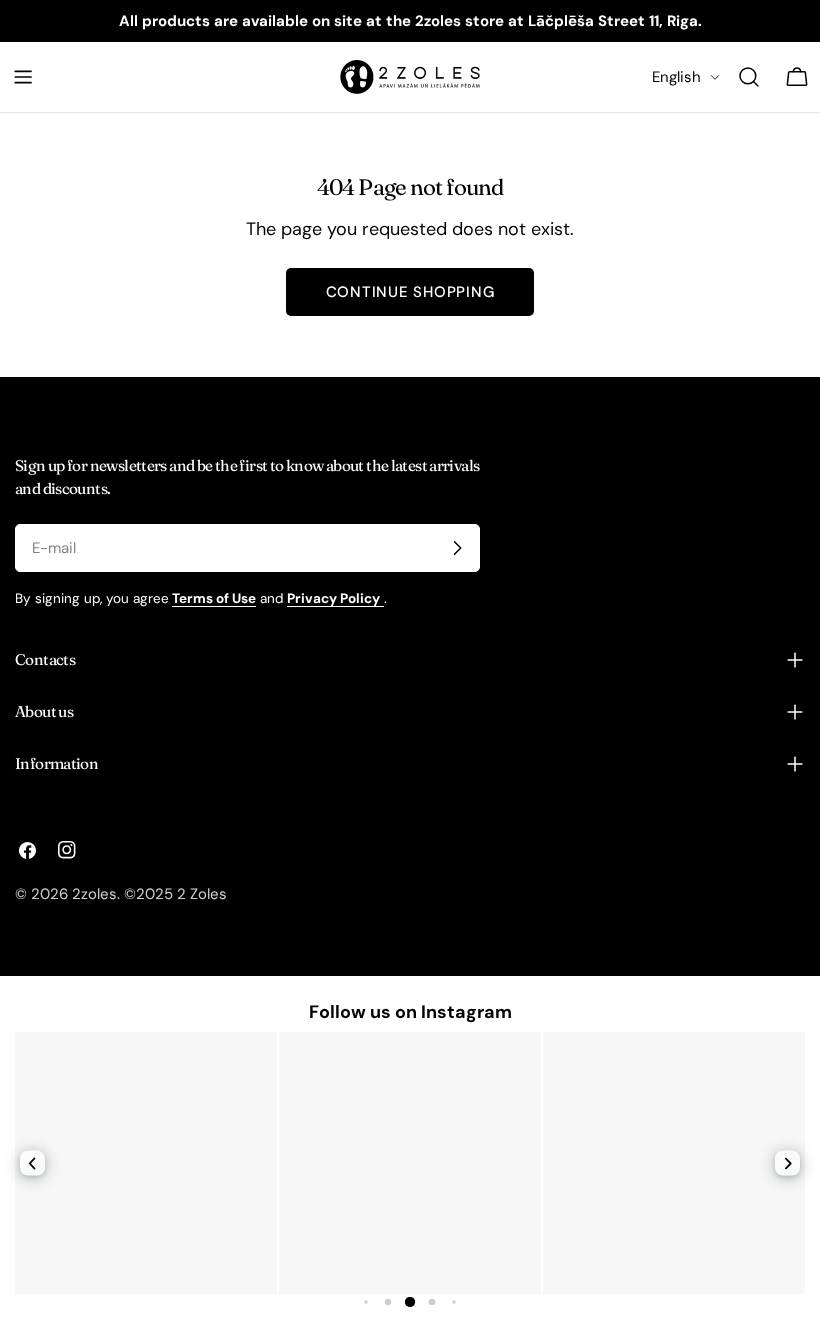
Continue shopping (410, 292)
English (676, 77)
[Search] (749, 77)
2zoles (94, 894)
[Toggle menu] (23, 77)
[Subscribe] (457, 548)
